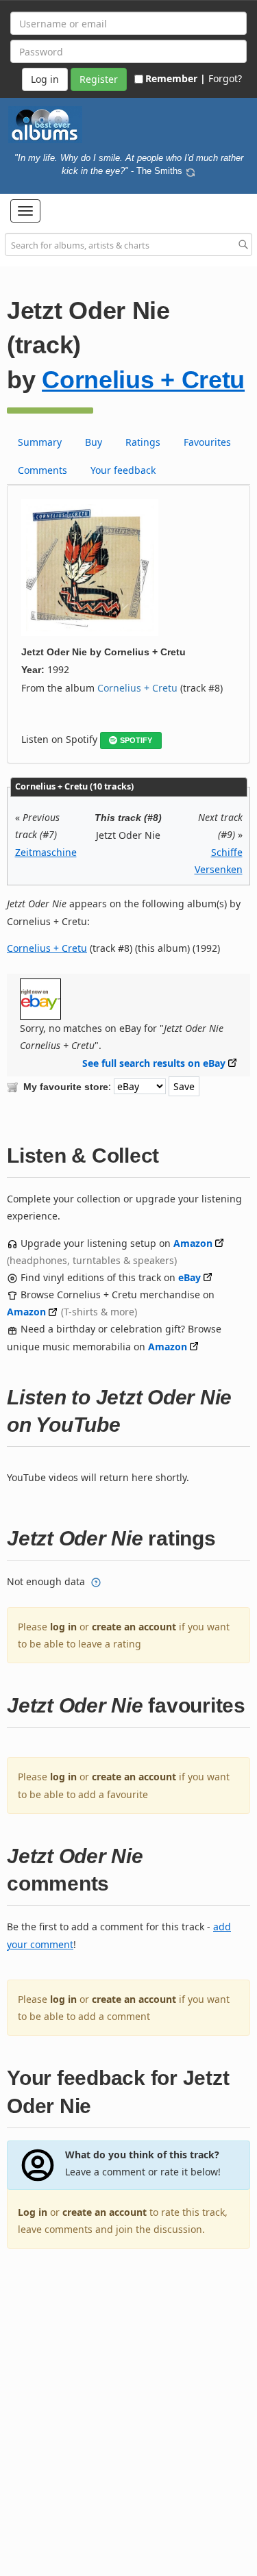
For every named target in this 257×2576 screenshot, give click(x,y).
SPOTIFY (136, 740)
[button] (25, 211)
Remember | (175, 78)
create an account (134, 1627)
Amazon (193, 1243)
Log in (33, 2212)
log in (63, 1627)
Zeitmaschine (46, 852)
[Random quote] (191, 171)
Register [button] (99, 79)
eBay (189, 1277)
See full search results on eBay (154, 1063)
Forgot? (225, 78)
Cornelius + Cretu (143, 380)
